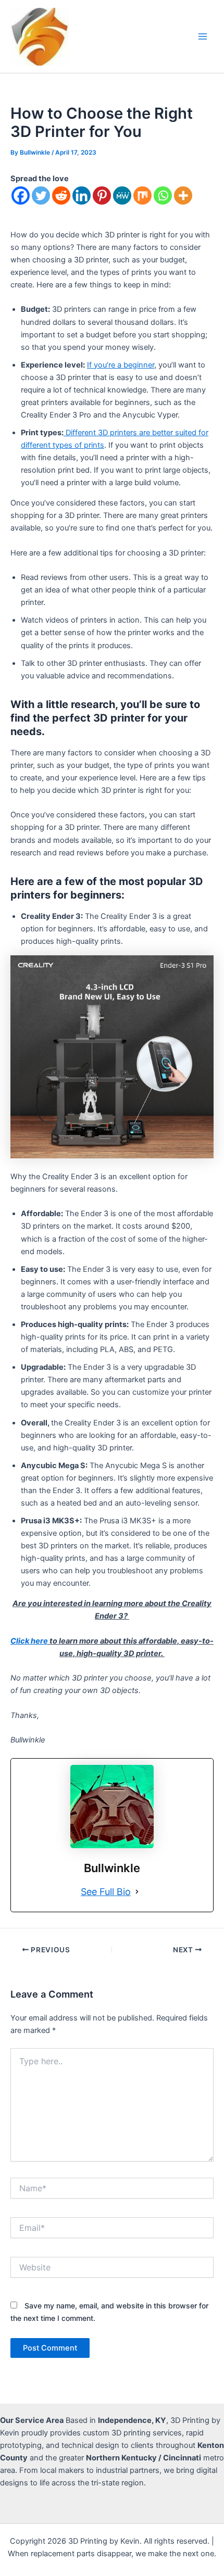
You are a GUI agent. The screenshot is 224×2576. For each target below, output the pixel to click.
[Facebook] (21, 195)
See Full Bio (106, 1892)
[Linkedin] (82, 195)
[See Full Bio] (137, 1892)
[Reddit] (61, 195)
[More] (183, 195)
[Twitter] (41, 195)
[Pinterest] (102, 195)
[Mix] (142, 195)
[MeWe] (122, 195)
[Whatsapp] (163, 195)
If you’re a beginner (121, 365)
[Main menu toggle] (203, 36)
